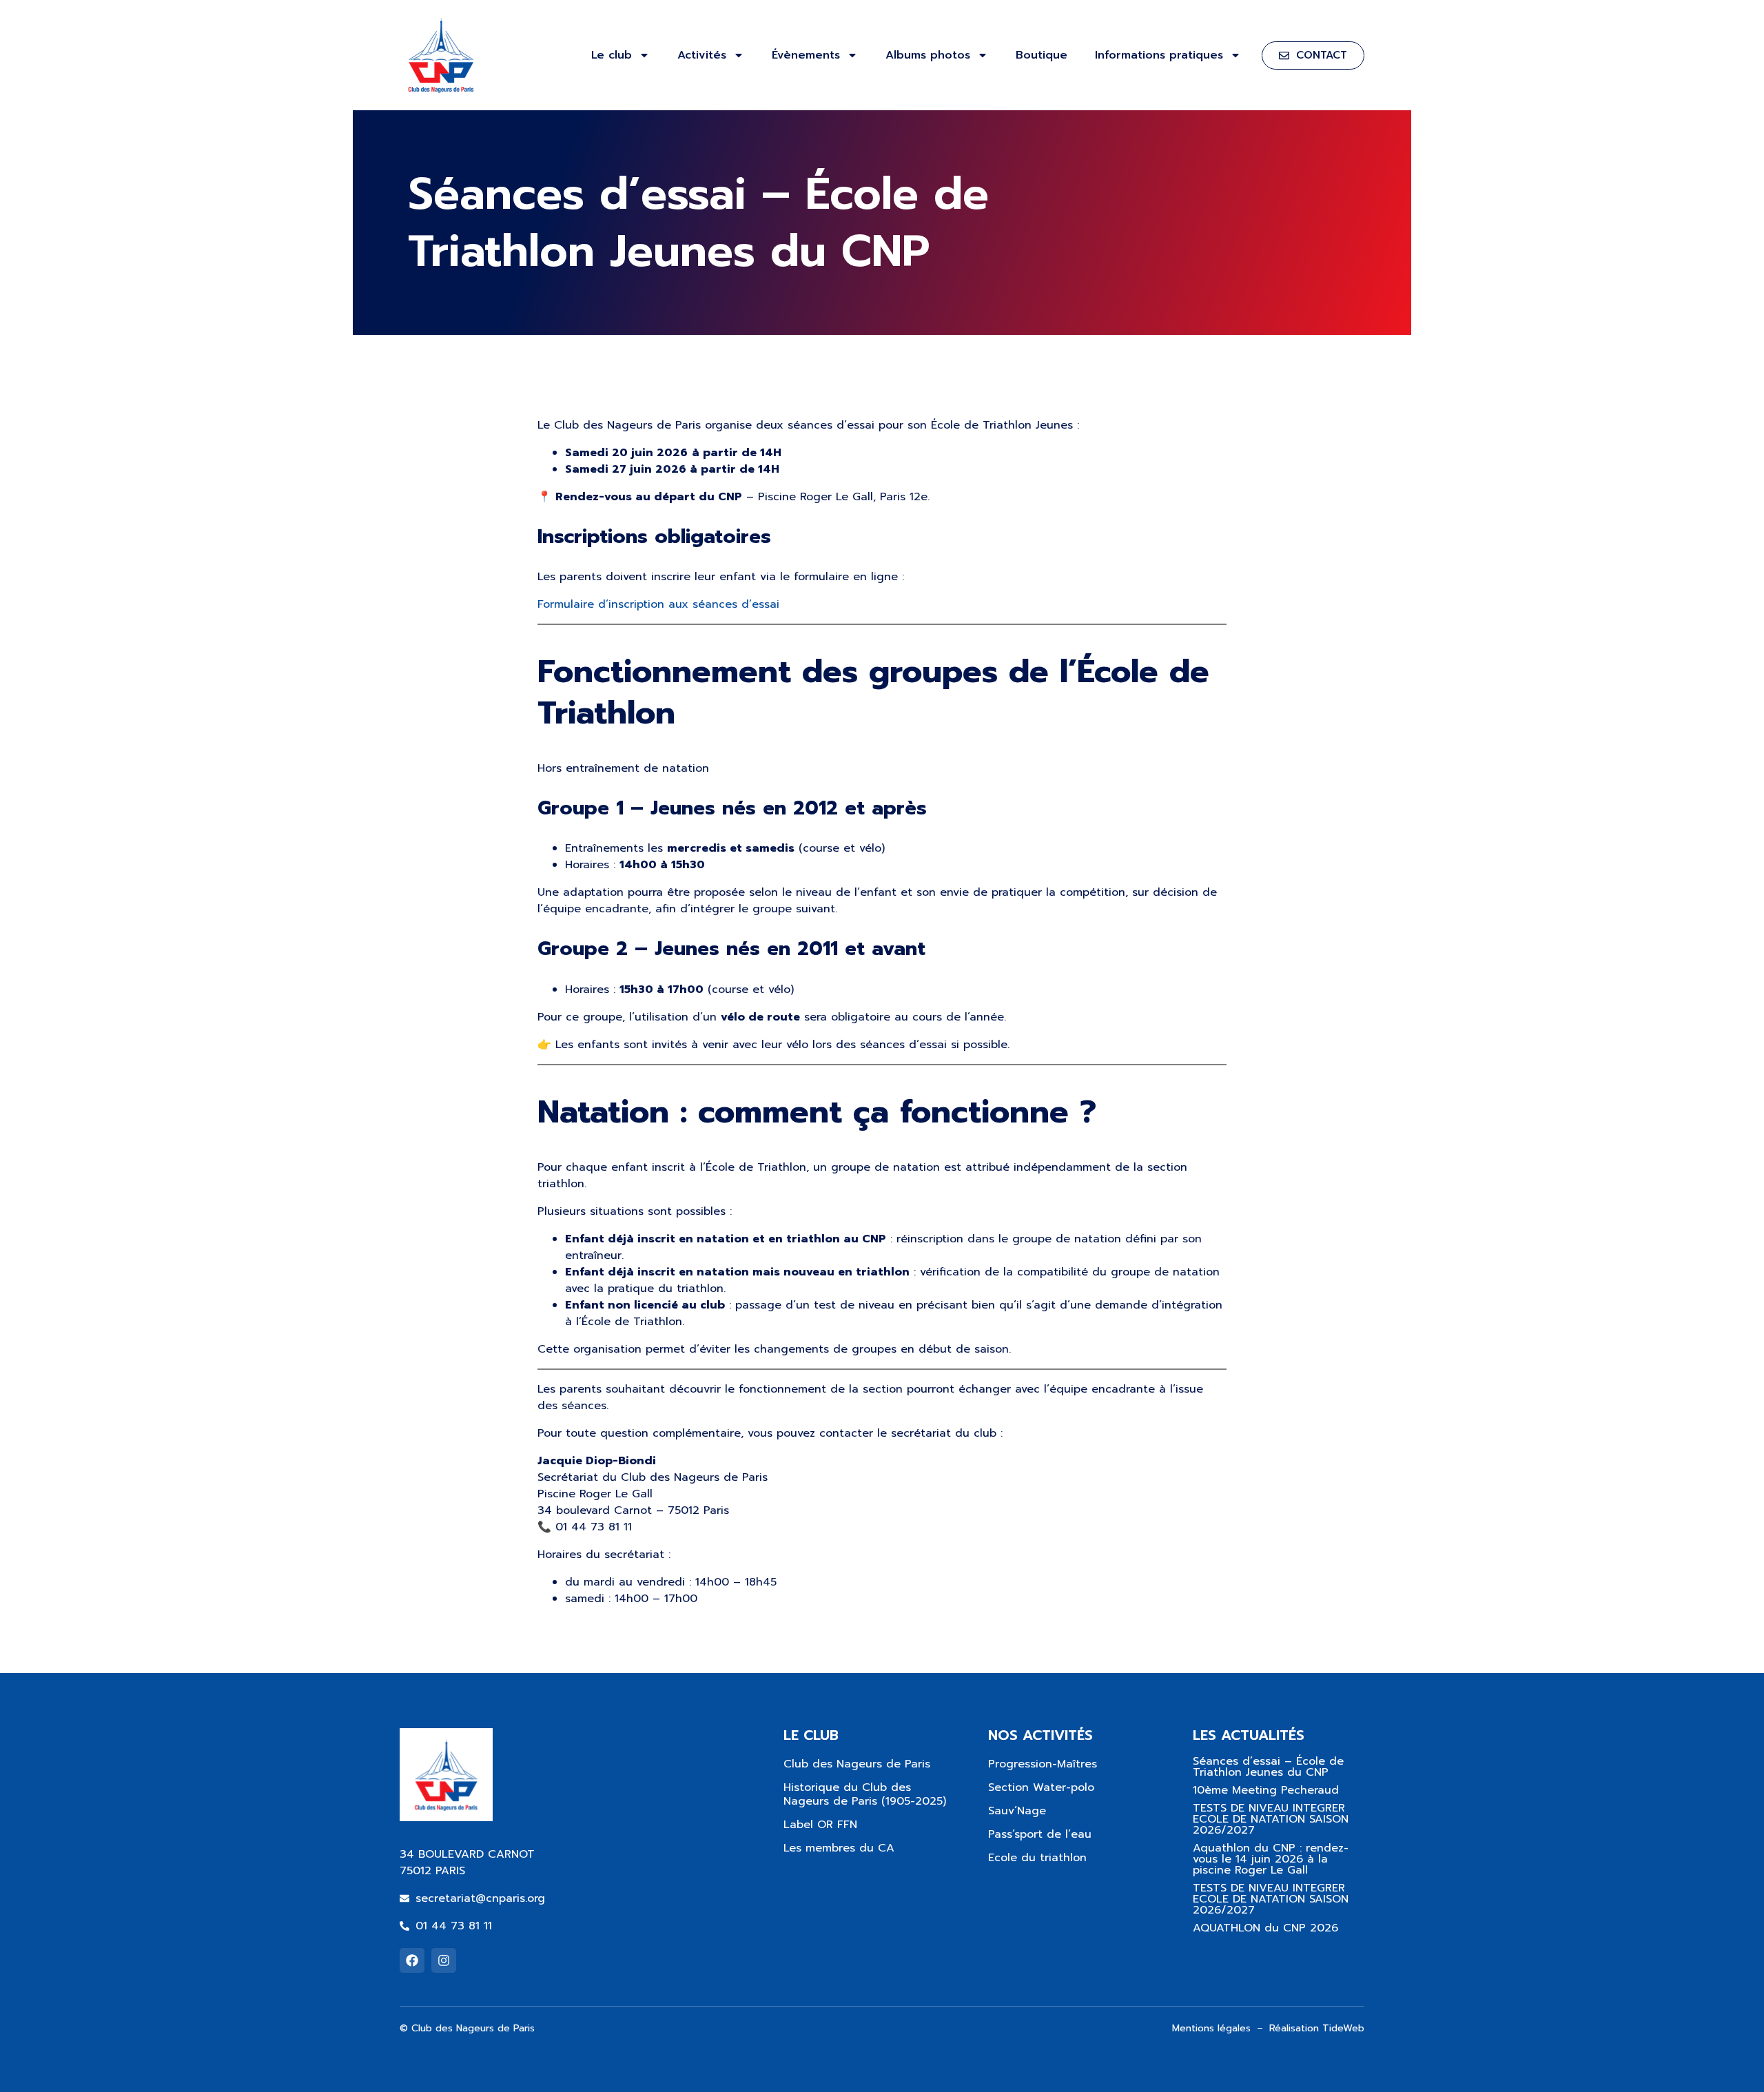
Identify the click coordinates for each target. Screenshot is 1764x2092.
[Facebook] (412, 1960)
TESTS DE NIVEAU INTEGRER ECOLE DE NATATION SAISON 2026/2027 (1271, 1819)
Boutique (1042, 55)
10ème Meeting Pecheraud (1266, 1790)
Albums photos (928, 55)
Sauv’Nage (1017, 1811)
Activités (702, 55)
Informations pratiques (1159, 55)
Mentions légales (1211, 2028)
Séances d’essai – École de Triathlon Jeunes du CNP (1268, 1767)
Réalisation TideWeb (1317, 2028)
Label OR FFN (820, 1825)
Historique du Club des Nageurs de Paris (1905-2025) (865, 1794)
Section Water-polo (1041, 1787)
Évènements (806, 55)
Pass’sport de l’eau (1040, 1834)
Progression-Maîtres (1043, 1764)
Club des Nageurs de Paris (857, 1764)
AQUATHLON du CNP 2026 (1265, 1928)
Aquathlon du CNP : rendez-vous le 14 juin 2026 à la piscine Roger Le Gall (1271, 1859)
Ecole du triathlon (1037, 1858)
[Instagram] (444, 1960)
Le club (612, 55)
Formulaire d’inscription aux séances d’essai (658, 604)
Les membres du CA (839, 1848)
